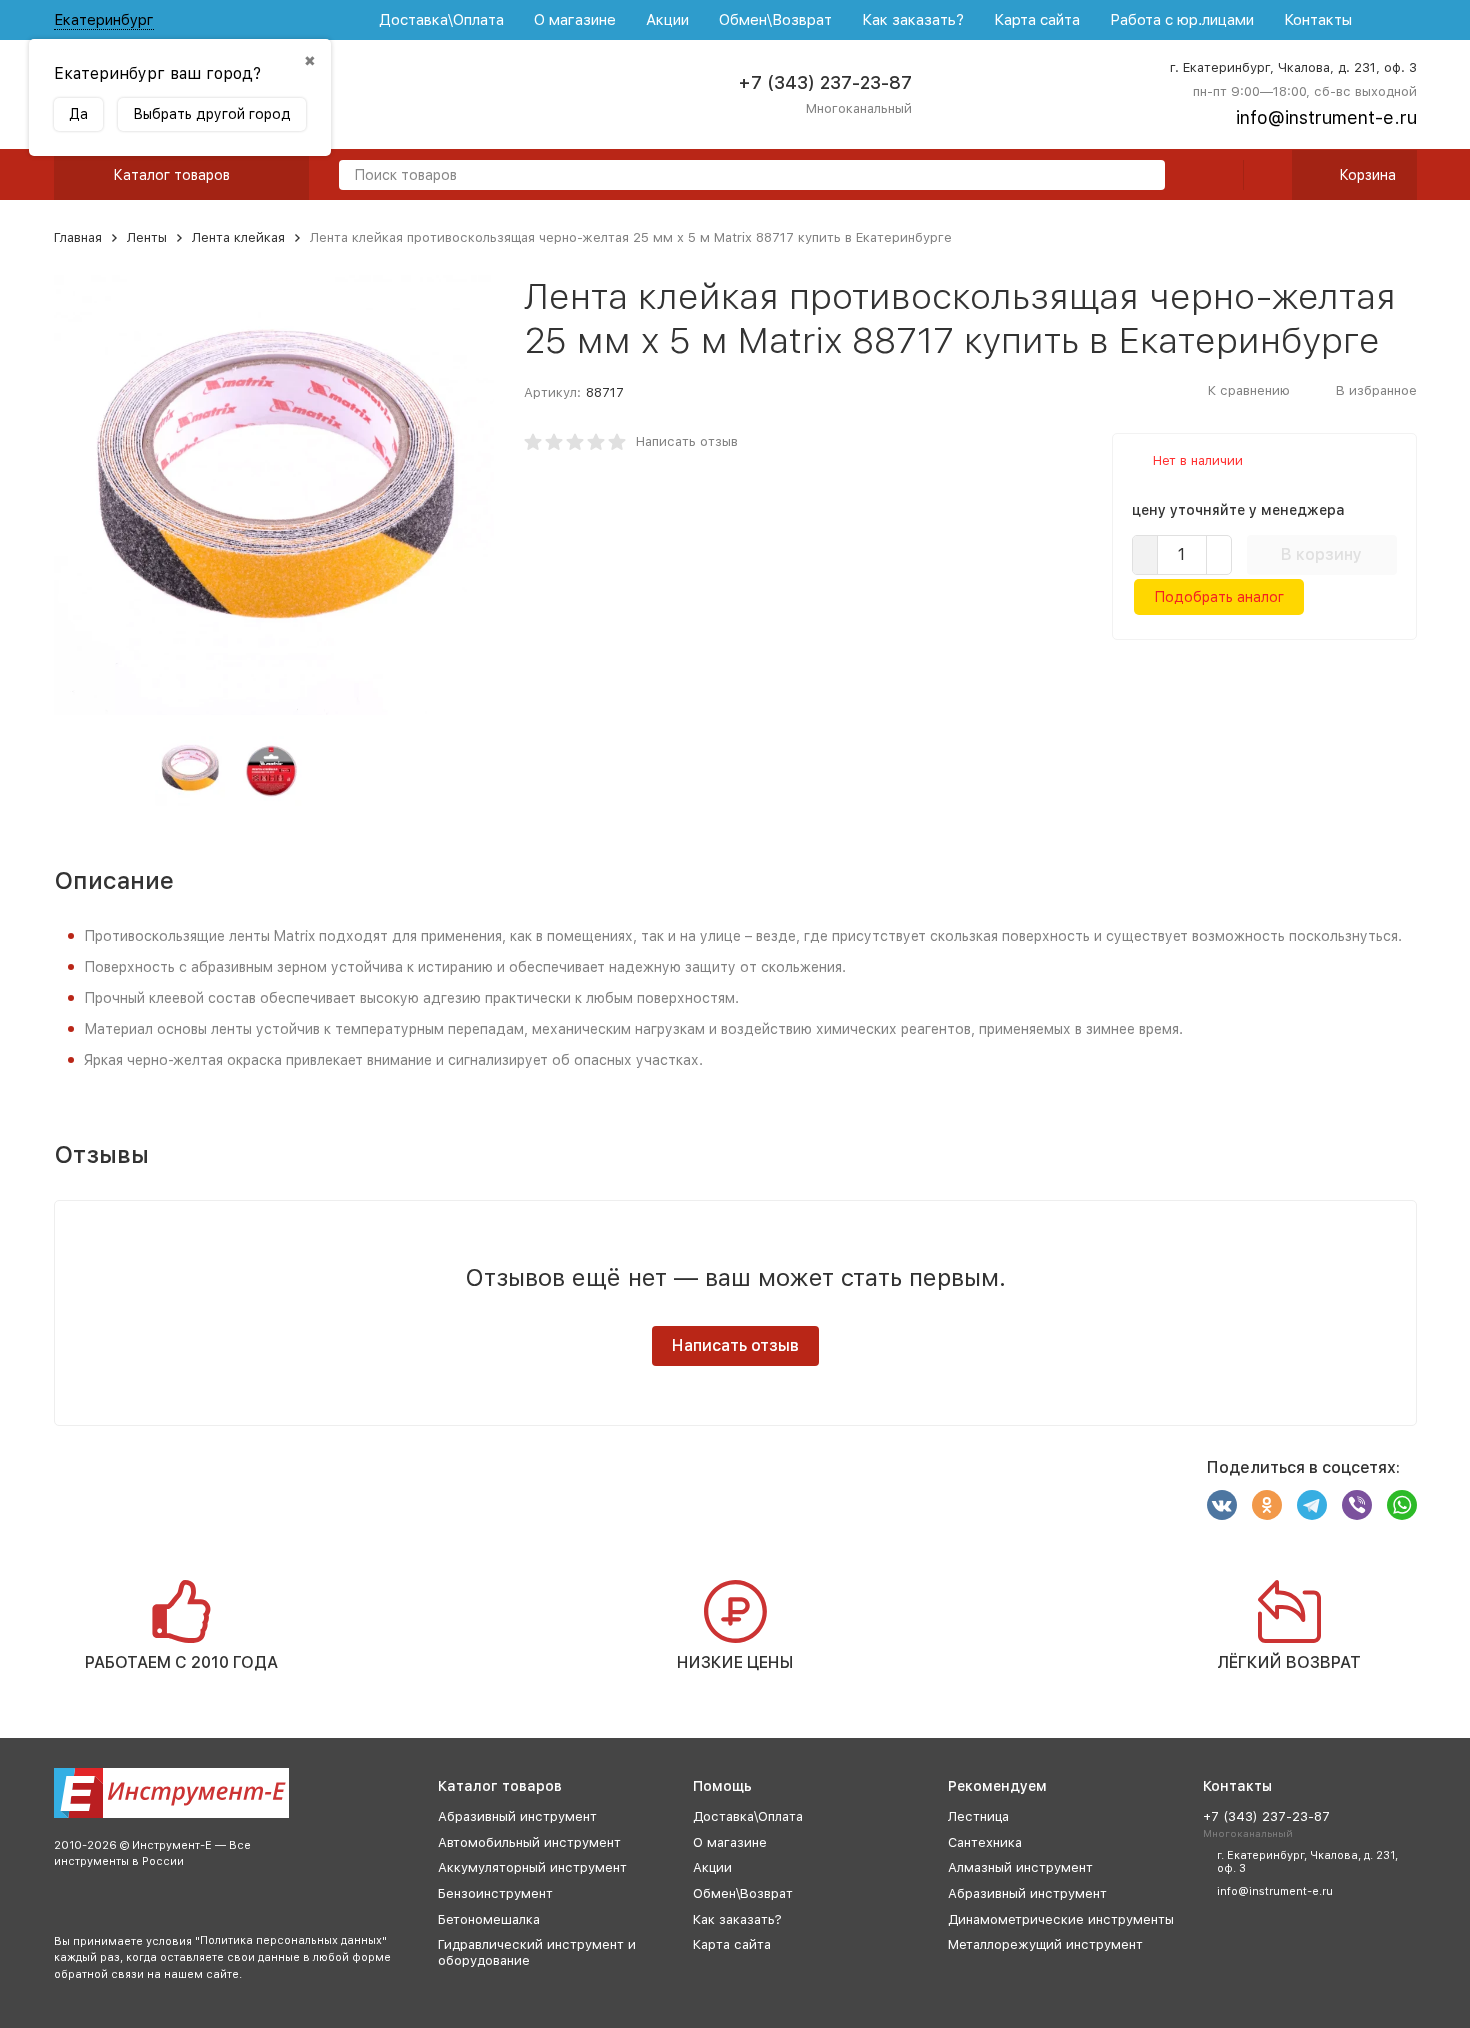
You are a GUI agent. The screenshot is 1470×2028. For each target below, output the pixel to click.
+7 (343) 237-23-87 (825, 82)
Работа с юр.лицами (1182, 20)
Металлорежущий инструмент (1045, 1944)
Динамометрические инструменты (1061, 1919)
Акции (667, 20)
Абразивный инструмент (517, 1816)
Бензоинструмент (495, 1893)
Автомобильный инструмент (529, 1842)
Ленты (147, 237)
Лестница (978, 1816)
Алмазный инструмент (1020, 1867)
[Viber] (1357, 1505)
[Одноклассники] (1267, 1505)
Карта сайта (1037, 20)
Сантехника (985, 1842)
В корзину (1321, 554)
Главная (78, 237)
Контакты (1318, 20)
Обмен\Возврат (775, 20)
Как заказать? (913, 20)
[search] (1142, 176)
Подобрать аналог (1219, 597)
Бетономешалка (489, 1919)
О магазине (575, 20)
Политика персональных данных (291, 1940)
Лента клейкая (238, 237)
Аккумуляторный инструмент (532, 1867)
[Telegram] (1312, 1505)
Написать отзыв (687, 441)
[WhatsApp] (1402, 1505)
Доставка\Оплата (441, 20)
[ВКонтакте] (1222, 1505)
